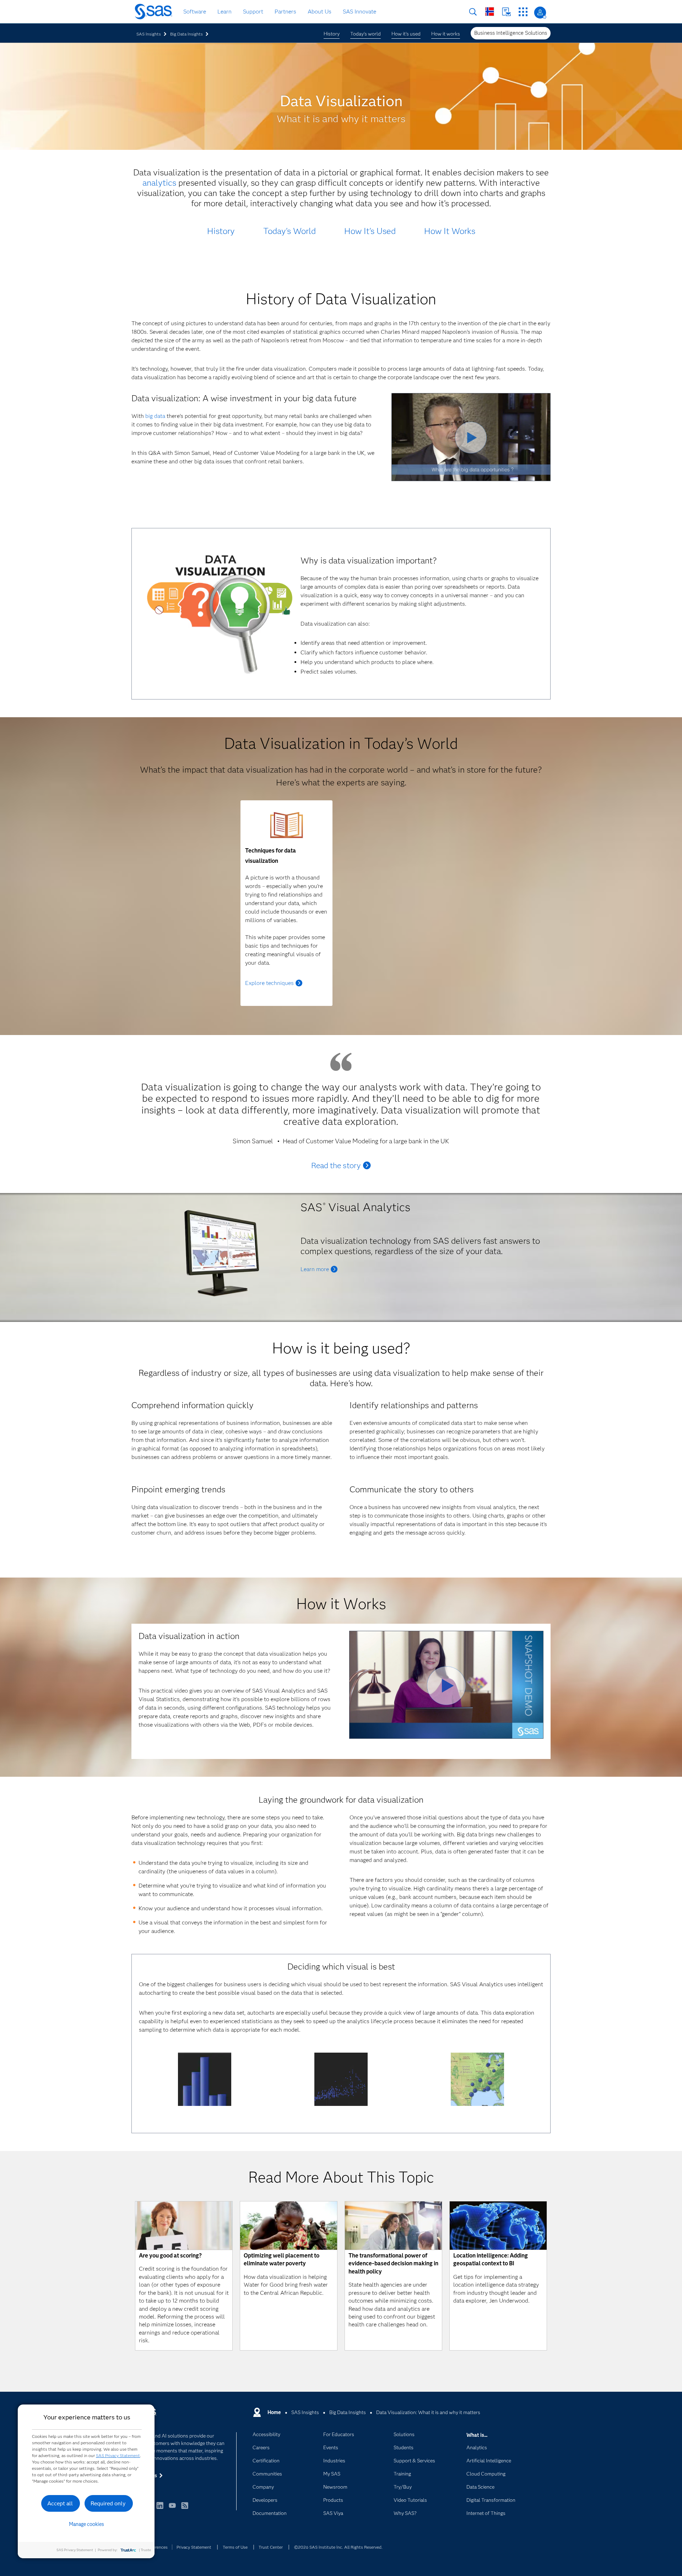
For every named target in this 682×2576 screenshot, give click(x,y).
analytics (159, 183)
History (332, 34)
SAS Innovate (359, 12)
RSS (185, 2509)
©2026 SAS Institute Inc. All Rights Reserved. (338, 2547)
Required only (108, 2503)
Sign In (540, 13)
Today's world (366, 34)
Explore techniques (269, 983)
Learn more (315, 1269)
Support (253, 12)
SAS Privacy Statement (118, 2455)
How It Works (450, 231)
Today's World (289, 231)
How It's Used (370, 231)
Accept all (60, 2503)
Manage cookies (86, 2524)
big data (155, 416)
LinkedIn (160, 2509)
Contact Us (506, 12)
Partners (285, 12)
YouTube (172, 2509)
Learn (224, 12)
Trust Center (271, 2547)
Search (473, 12)
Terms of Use (235, 2547)
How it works (446, 34)
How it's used (406, 34)
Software (195, 12)
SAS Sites (523, 12)
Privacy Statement (194, 2547)
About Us (320, 12)
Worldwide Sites (490, 12)
